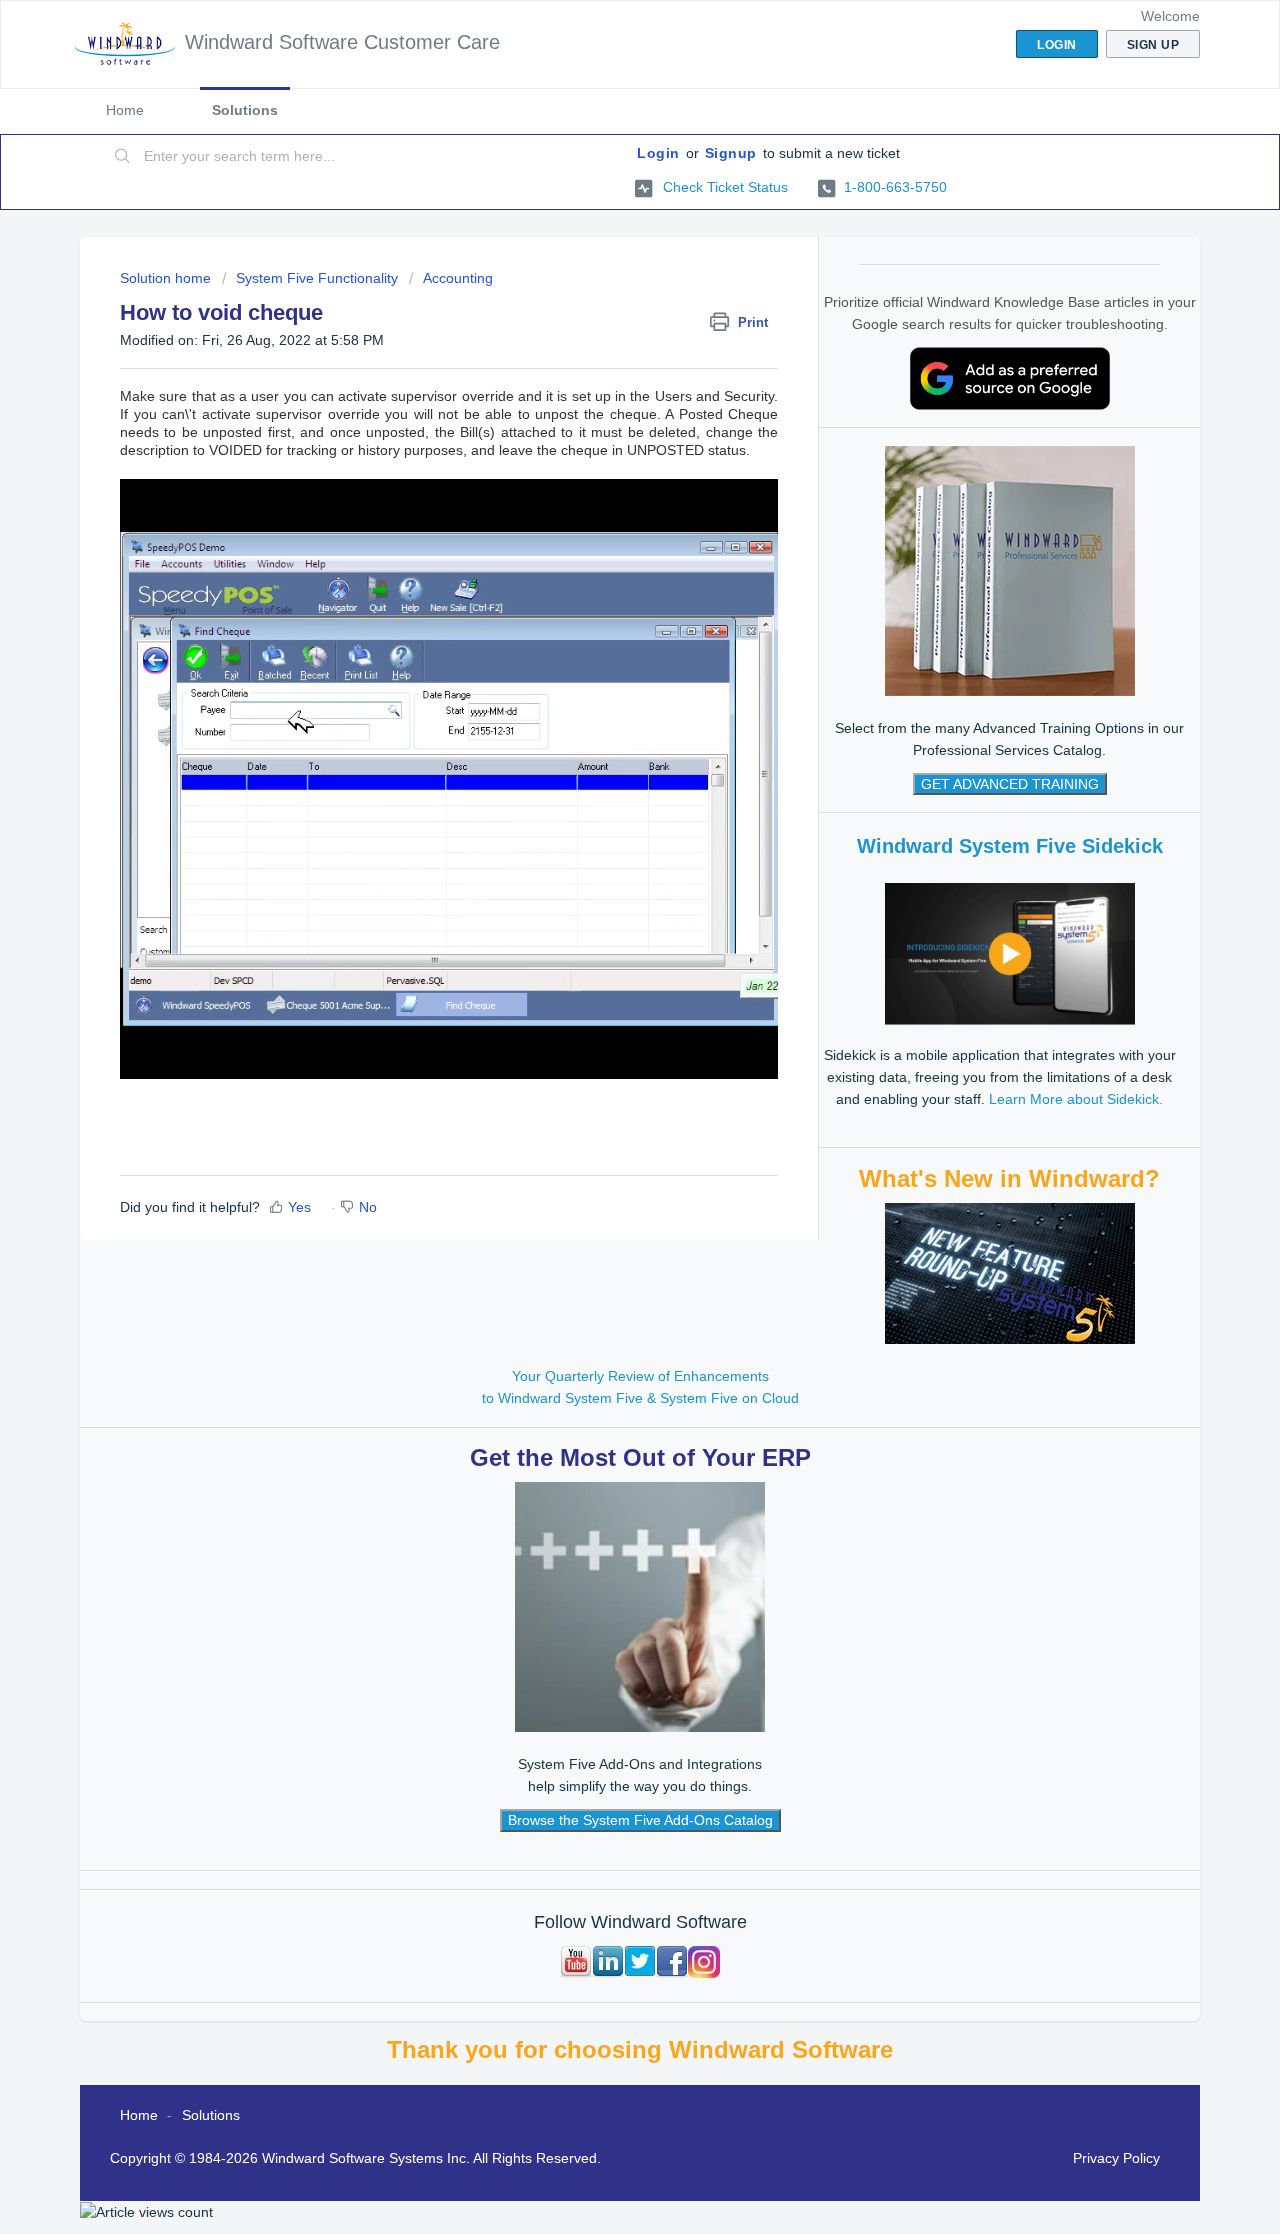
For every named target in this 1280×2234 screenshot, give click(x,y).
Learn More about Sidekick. (1076, 1099)
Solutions (245, 110)
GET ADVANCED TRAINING (1010, 784)
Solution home (167, 278)
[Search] (123, 157)
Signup (731, 153)
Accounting (458, 278)
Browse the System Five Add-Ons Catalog (640, 1820)
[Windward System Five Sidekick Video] (1010, 953)
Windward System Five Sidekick (1010, 846)
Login (658, 153)
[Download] (603, 877)
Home (125, 110)
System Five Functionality (317, 278)
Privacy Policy (1116, 2158)
